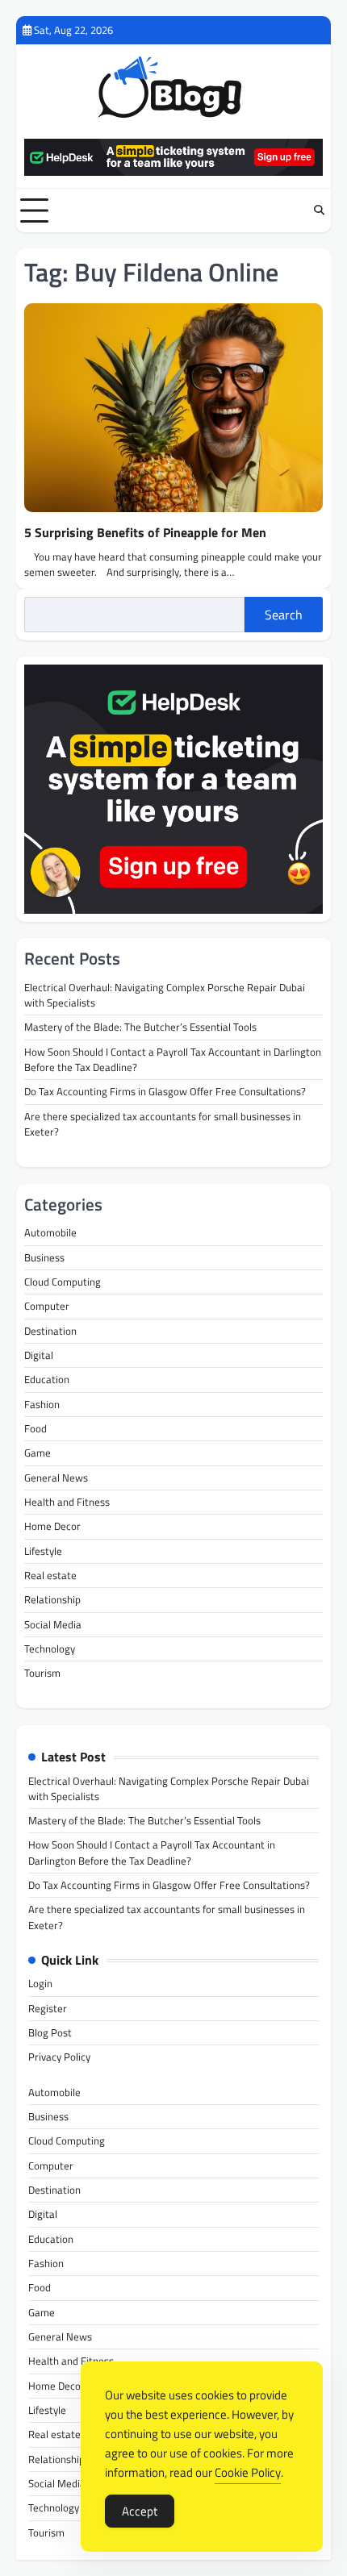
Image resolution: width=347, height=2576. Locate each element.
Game (38, 1453)
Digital (39, 1355)
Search (284, 615)
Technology (50, 1649)
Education (47, 1379)
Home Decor (52, 1526)
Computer (47, 1306)
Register (48, 2008)
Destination (50, 1331)
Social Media (53, 1624)
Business (44, 1257)
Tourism (42, 1673)
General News (56, 1478)
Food (36, 1428)
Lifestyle (43, 1551)
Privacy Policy (59, 2057)
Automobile (50, 1232)
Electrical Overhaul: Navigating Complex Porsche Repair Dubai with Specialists (165, 995)
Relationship (52, 1599)
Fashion (42, 1404)
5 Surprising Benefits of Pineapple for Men (145, 532)
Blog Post (50, 2032)
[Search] (319, 210)
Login (40, 1983)
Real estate (50, 1575)
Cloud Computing (63, 1282)
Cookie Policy (248, 2472)
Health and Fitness (67, 1502)
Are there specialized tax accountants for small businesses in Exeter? (163, 1124)
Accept (140, 2511)
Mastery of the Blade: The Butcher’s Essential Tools (140, 1027)
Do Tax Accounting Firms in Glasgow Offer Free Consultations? (165, 1091)
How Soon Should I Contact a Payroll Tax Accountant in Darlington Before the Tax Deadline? (173, 1059)
